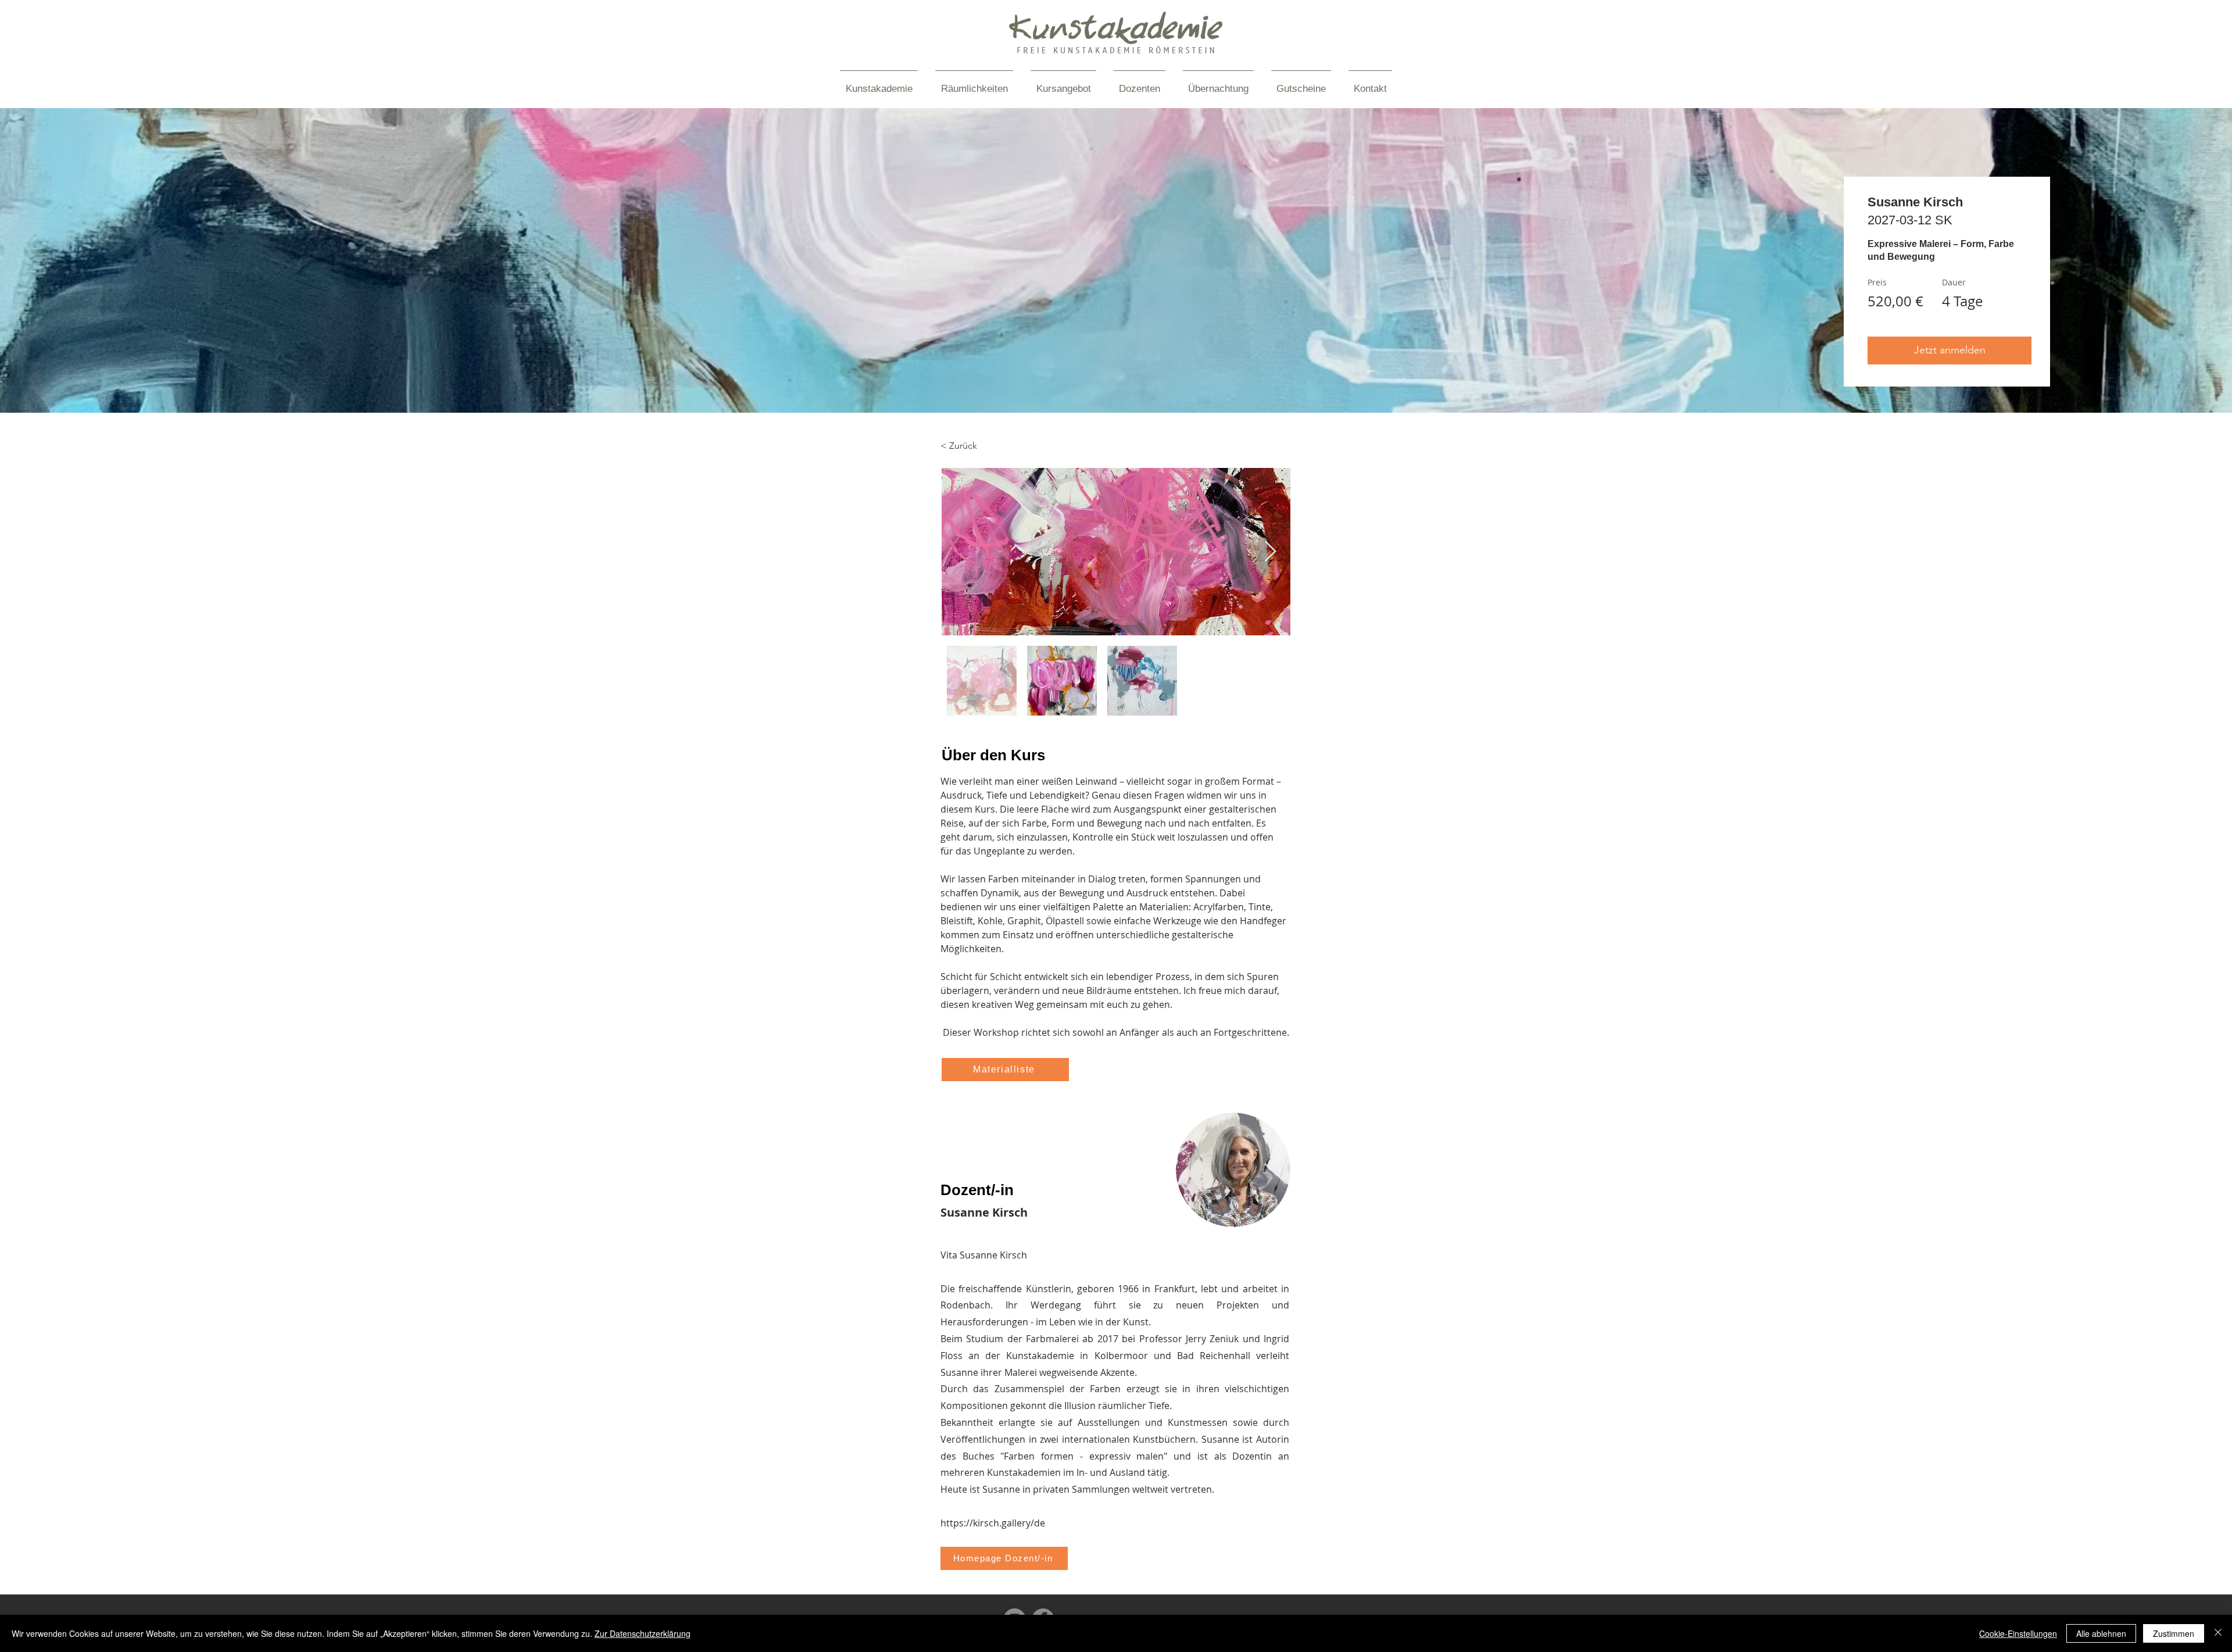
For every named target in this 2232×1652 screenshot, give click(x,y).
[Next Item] (1270, 552)
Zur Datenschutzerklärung (643, 1633)
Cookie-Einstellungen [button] (2018, 1633)
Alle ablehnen (2101, 1633)
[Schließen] (2218, 1633)
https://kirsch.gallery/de (993, 1523)
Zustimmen (2174, 1633)
